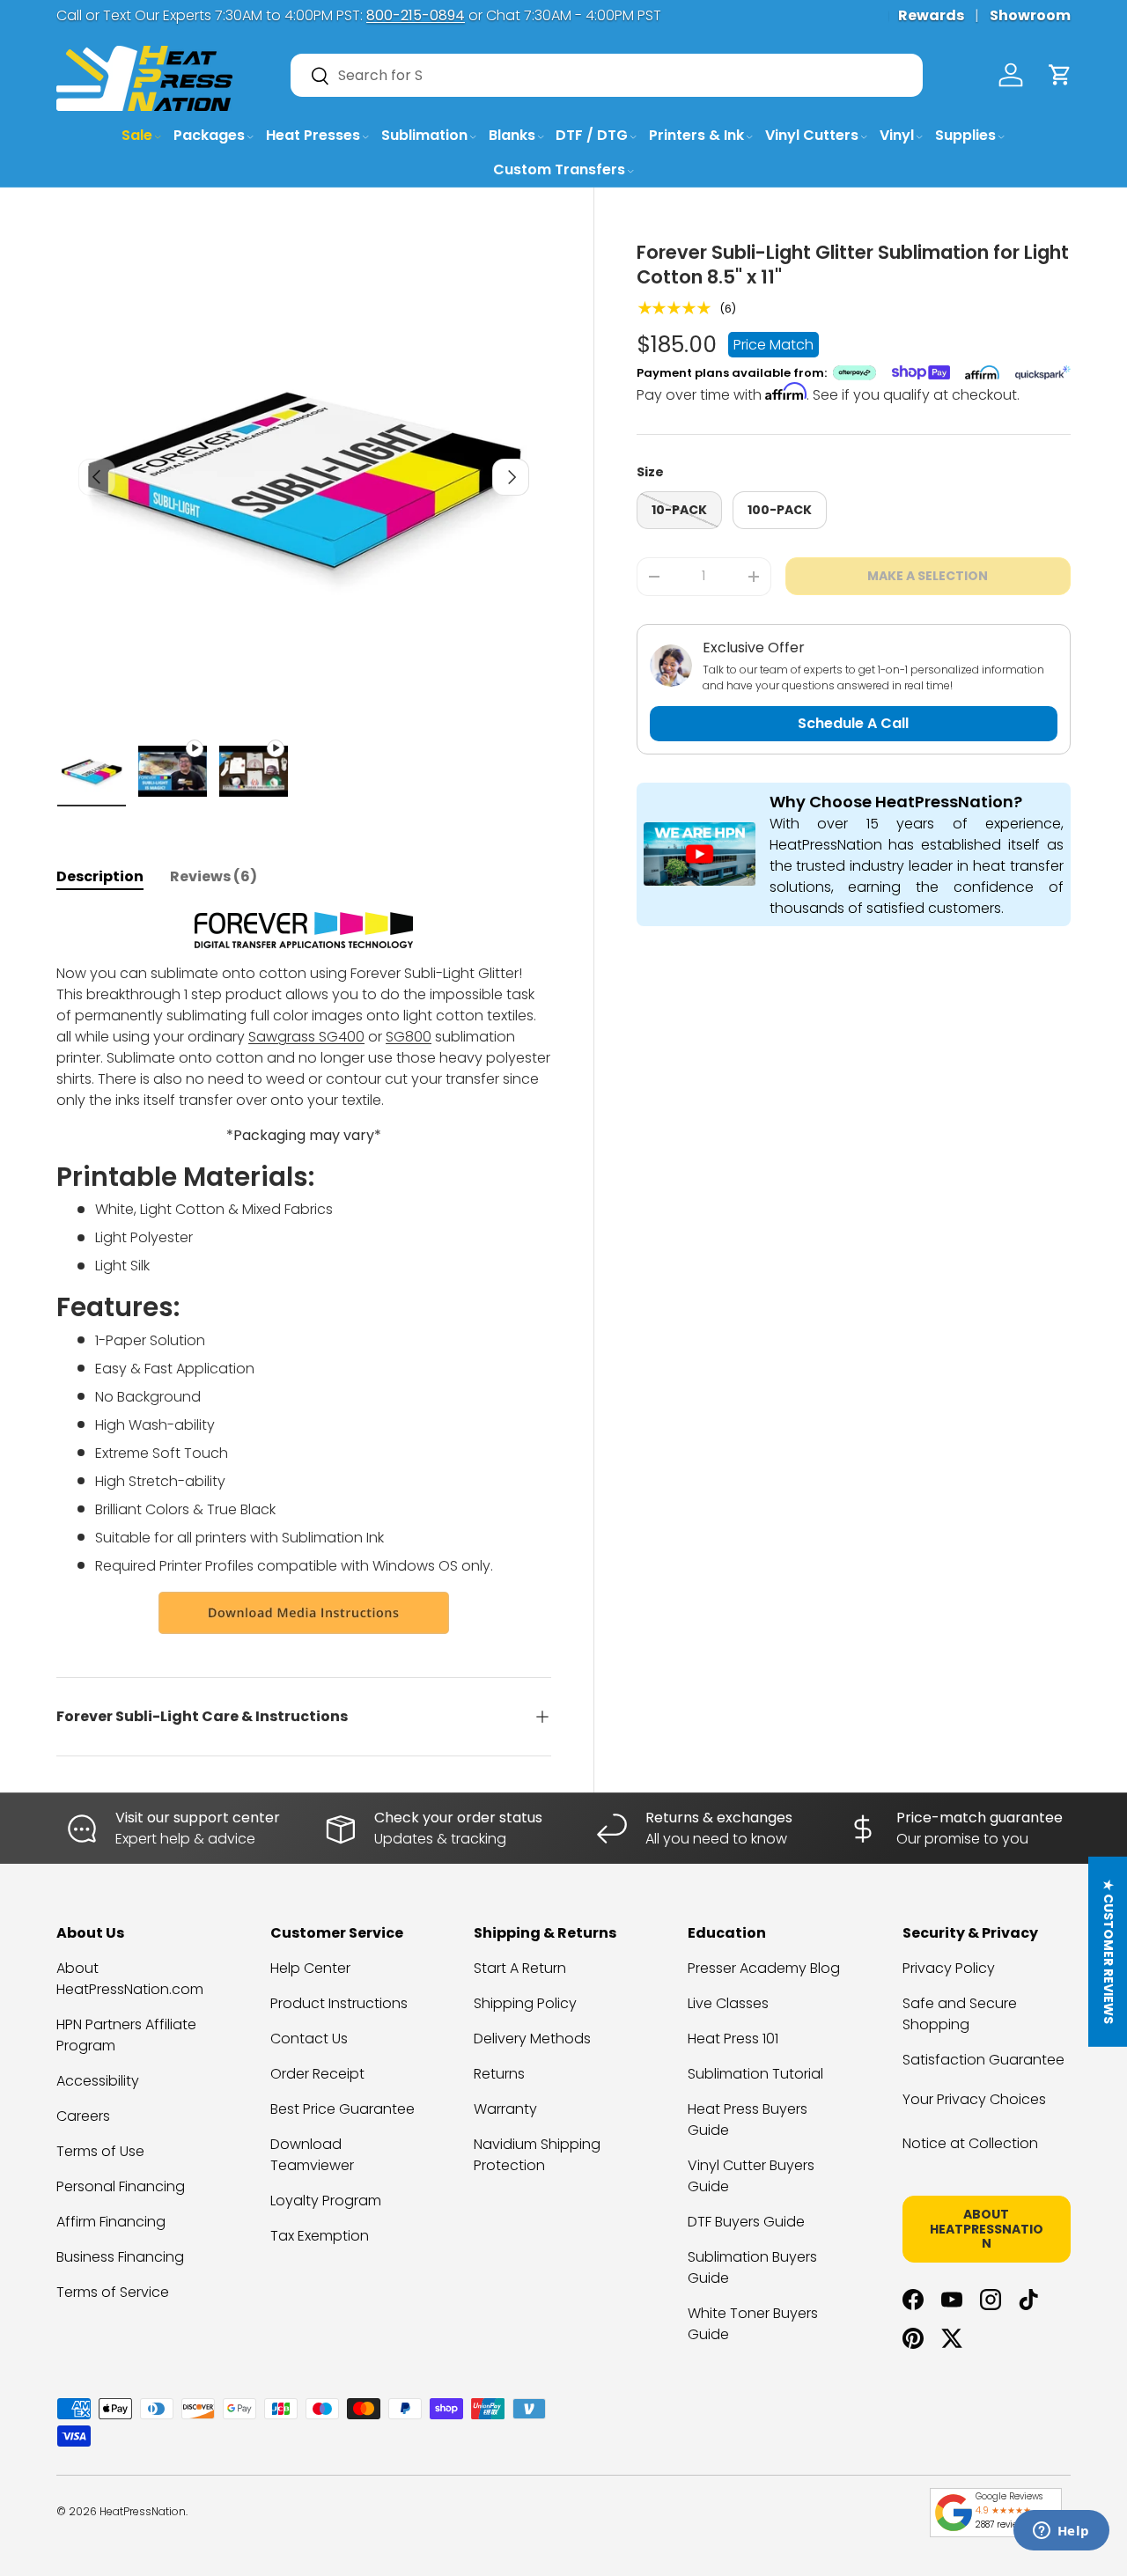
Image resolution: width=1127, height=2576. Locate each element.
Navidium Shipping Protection (537, 2155)
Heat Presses (313, 135)
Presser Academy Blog (764, 1968)
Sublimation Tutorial (755, 2074)
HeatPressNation (143, 2511)
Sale (137, 135)
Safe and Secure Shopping (960, 2014)
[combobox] (607, 75)
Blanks (512, 135)
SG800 (409, 1037)
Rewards (931, 15)
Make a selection (928, 576)
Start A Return (520, 1968)
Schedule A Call (853, 723)
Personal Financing (121, 2186)
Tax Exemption (320, 2236)
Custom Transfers (559, 169)
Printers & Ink (696, 135)
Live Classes (728, 2003)
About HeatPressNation (987, 2229)
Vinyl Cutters (812, 135)
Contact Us (309, 2039)
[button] (1060, 75)
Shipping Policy (525, 2003)
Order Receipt (317, 2074)
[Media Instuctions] (304, 1613)
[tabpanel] (304, 1273)
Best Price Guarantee (343, 2109)
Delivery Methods (532, 2039)
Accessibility (98, 2081)
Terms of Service (113, 2292)
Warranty (505, 2109)
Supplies (965, 135)
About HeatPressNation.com (130, 1979)
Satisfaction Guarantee (983, 2060)
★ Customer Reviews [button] (1109, 1951)
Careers (83, 2116)
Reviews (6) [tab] (214, 876)
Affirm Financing (111, 2222)
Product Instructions (339, 2003)
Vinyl (897, 135)
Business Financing (120, 2257)
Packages (209, 135)
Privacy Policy (949, 1968)
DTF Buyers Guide (746, 2222)
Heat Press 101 (733, 2039)
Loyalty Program (326, 2201)
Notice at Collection (970, 2143)
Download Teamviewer (312, 2155)
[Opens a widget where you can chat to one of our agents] (1061, 2532)
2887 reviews (1002, 2524)
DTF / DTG (592, 135)
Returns (499, 2074)
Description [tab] (100, 876)
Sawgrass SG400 (306, 1037)
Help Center (310, 1968)
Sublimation (424, 135)
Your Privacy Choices (974, 2099)
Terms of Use (100, 2151)
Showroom (1030, 15)
